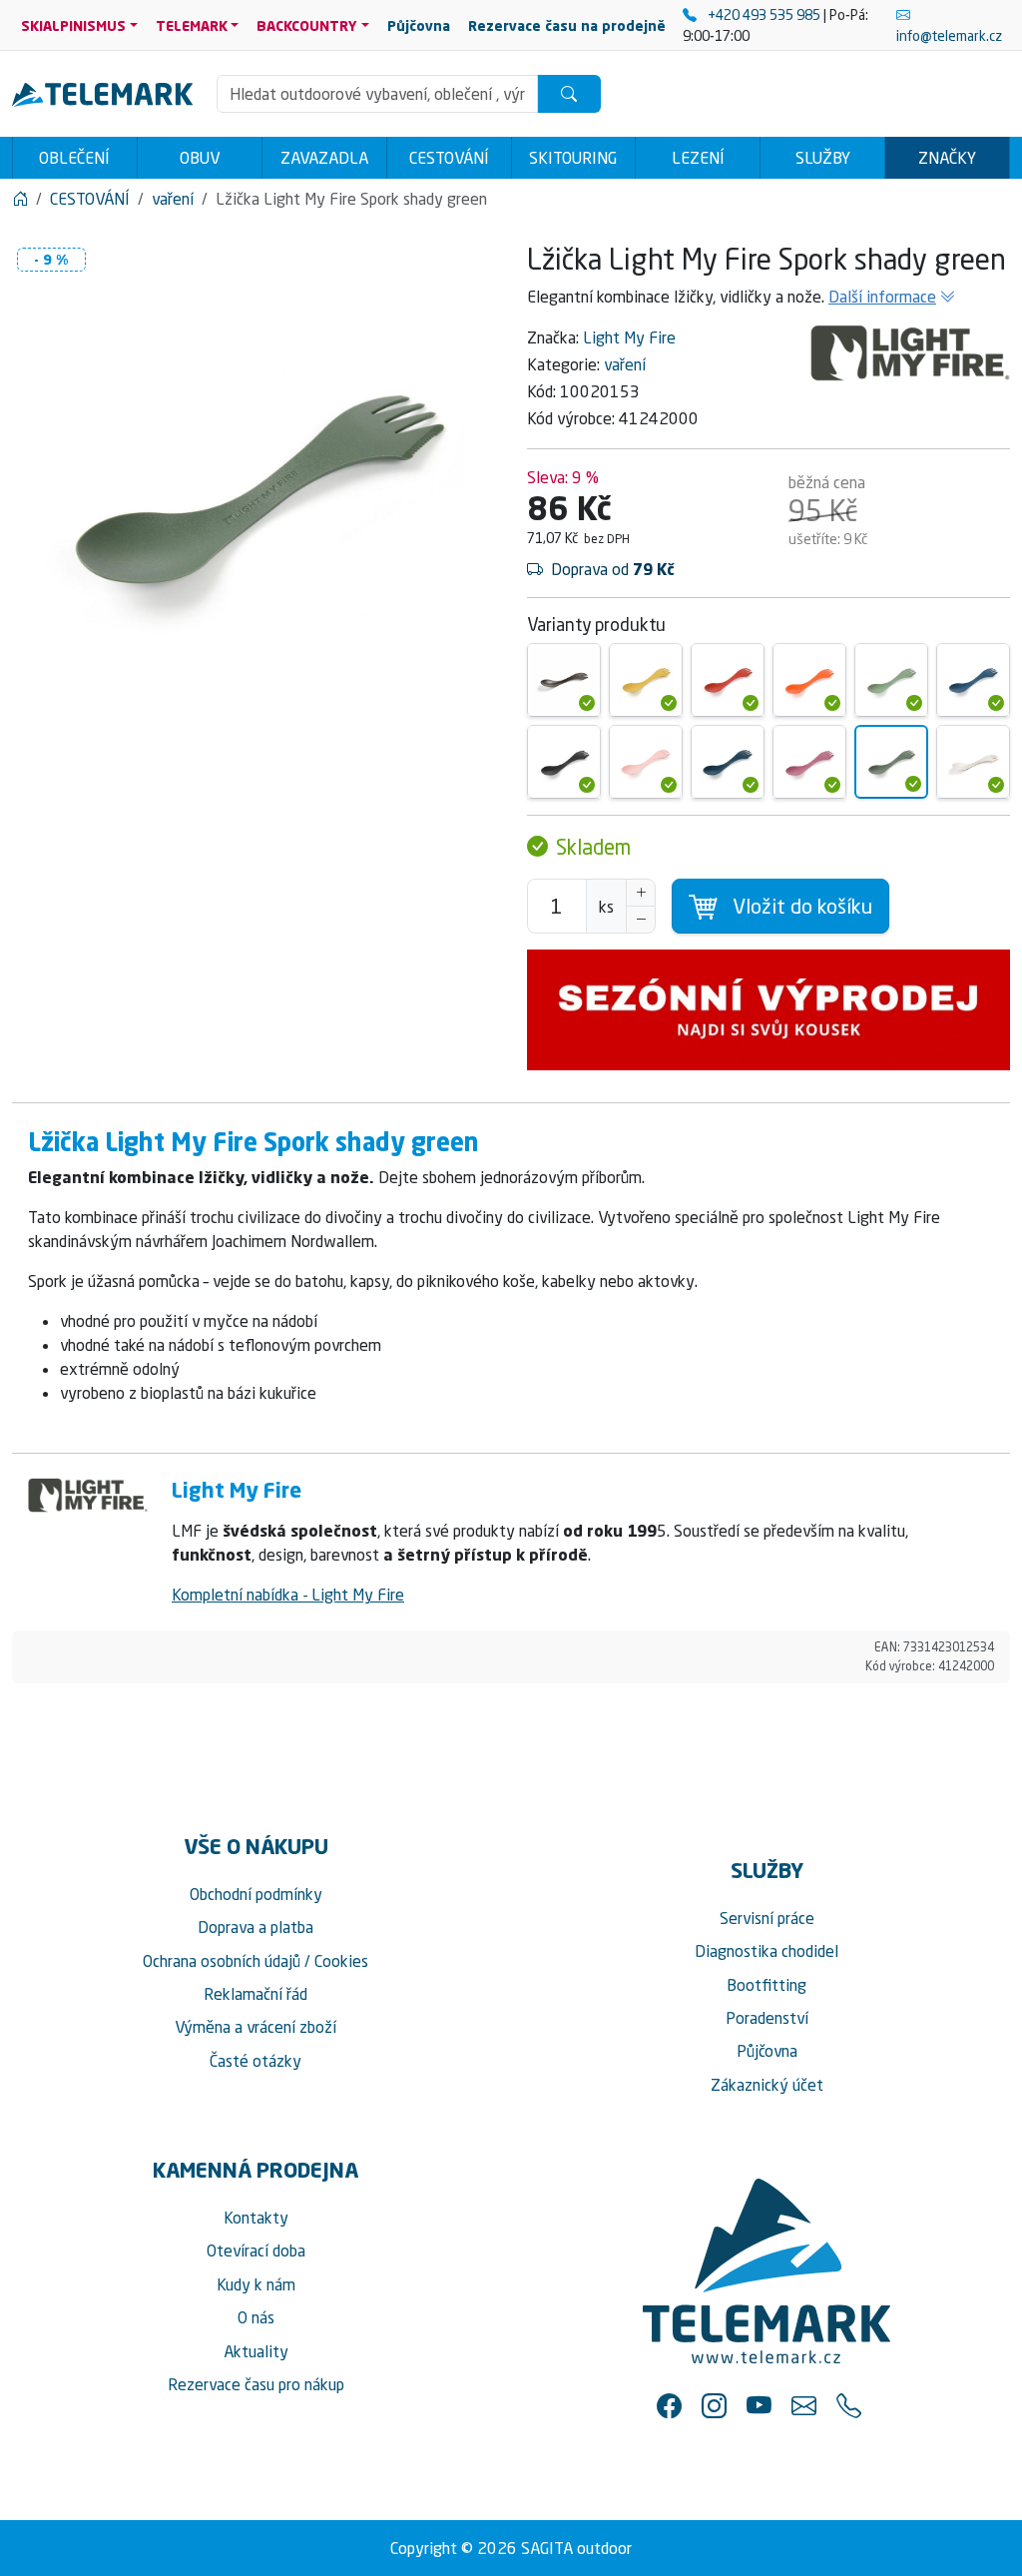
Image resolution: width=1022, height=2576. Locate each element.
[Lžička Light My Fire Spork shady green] (891, 762)
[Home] (20, 199)
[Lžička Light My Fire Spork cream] (973, 762)
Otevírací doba (256, 2251)
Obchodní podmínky (256, 1894)
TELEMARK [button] (192, 25)
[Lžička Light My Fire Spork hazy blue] (973, 680)
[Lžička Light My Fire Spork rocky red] (728, 680)
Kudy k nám (256, 2284)
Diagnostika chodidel (766, 1951)
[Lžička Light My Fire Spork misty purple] (809, 762)
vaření (625, 364)
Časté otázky (255, 2061)
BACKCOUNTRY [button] (307, 25)
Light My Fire (629, 337)
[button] (669, 2406)
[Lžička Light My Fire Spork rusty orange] (809, 680)
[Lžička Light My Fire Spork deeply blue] (728, 762)
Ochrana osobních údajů (222, 1961)
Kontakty (256, 2218)
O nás (256, 2317)
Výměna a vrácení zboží (255, 2027)
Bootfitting (766, 1985)
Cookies (341, 1961)
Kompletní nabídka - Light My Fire (288, 1595)
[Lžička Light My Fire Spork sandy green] (891, 680)
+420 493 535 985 (764, 14)
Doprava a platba (255, 1927)
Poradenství (767, 2018)
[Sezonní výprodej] (768, 1010)
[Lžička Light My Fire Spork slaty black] (564, 762)
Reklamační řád (255, 1994)
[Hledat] (569, 94)
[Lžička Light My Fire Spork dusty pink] (646, 762)
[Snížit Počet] (641, 920)
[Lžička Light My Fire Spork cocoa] (564, 680)
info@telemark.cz (949, 35)
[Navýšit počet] (641, 893)
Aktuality (256, 2351)
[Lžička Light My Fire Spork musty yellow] (646, 680)
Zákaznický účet (767, 2085)
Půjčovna (767, 2051)
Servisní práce (767, 1918)
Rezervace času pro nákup (256, 2384)
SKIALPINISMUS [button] (73, 25)
